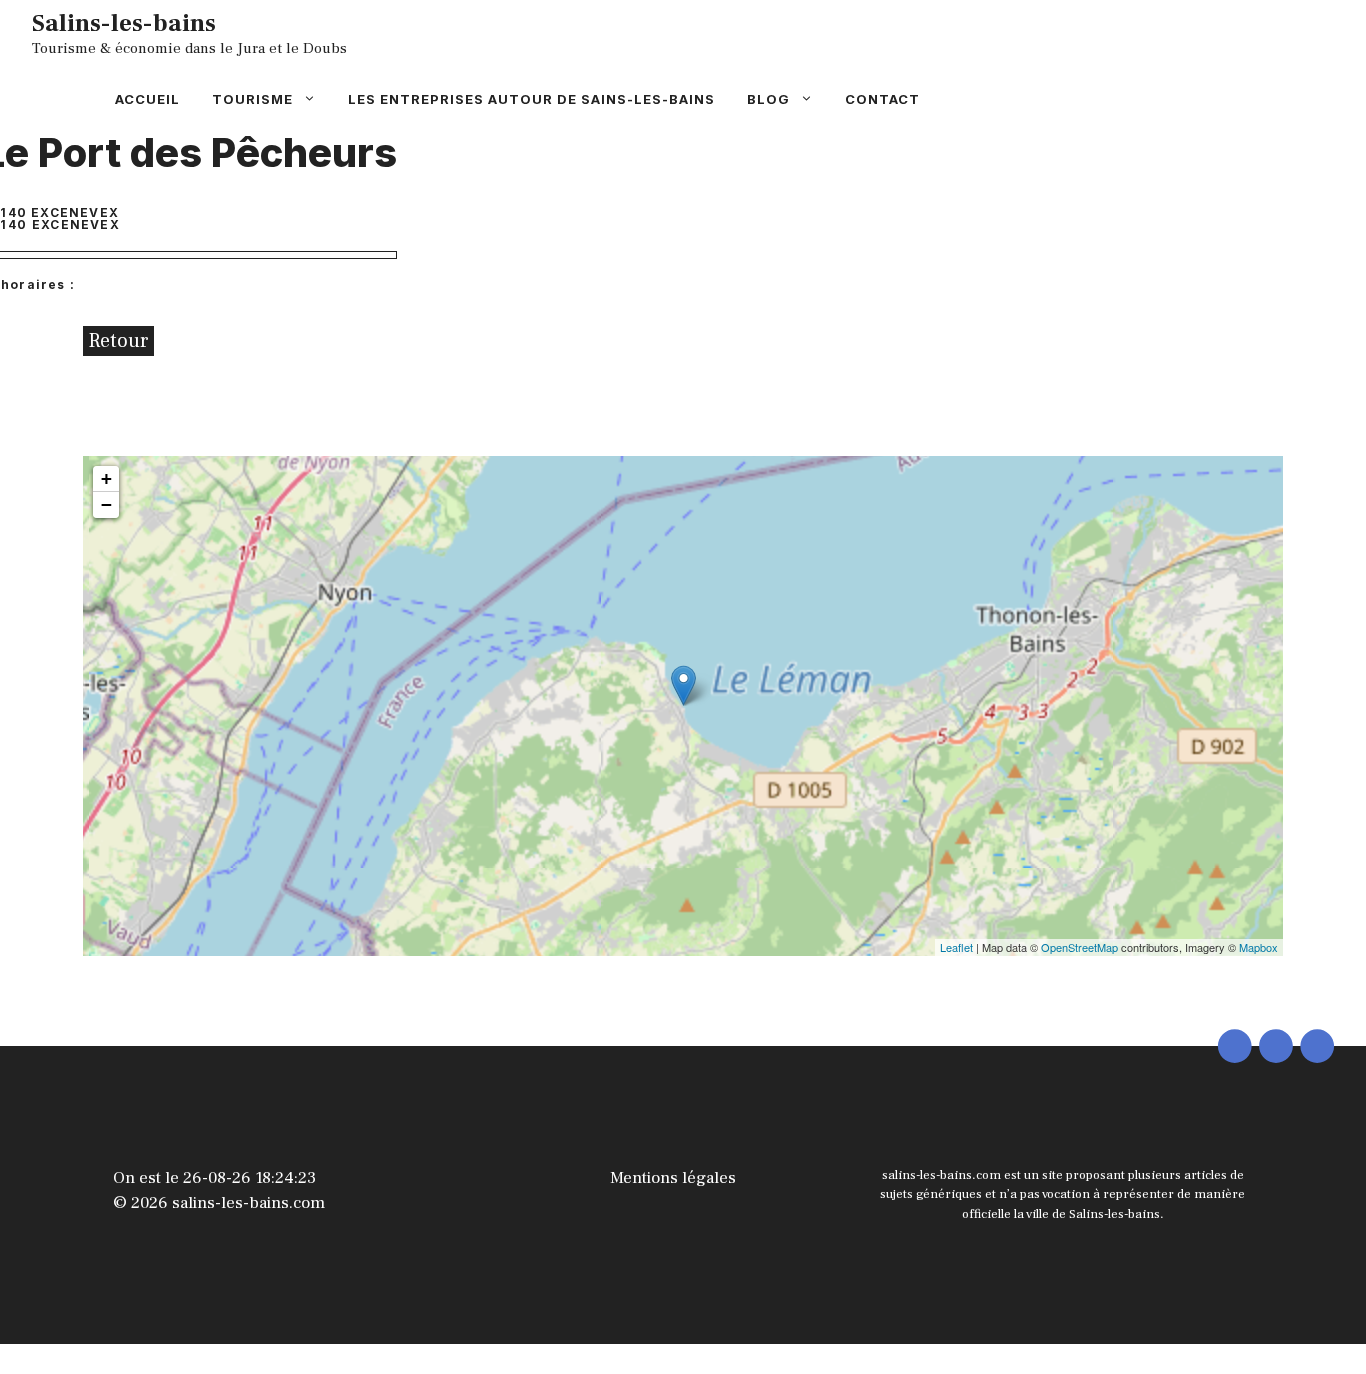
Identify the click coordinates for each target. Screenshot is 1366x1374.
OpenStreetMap (1079, 947)
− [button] (106, 504)
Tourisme (252, 99)
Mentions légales (673, 1178)
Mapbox (1258, 947)
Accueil (147, 99)
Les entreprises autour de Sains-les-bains (531, 99)
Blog (768, 99)
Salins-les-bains (124, 23)
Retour (118, 341)
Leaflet (956, 947)
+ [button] (106, 478)
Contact (882, 99)
